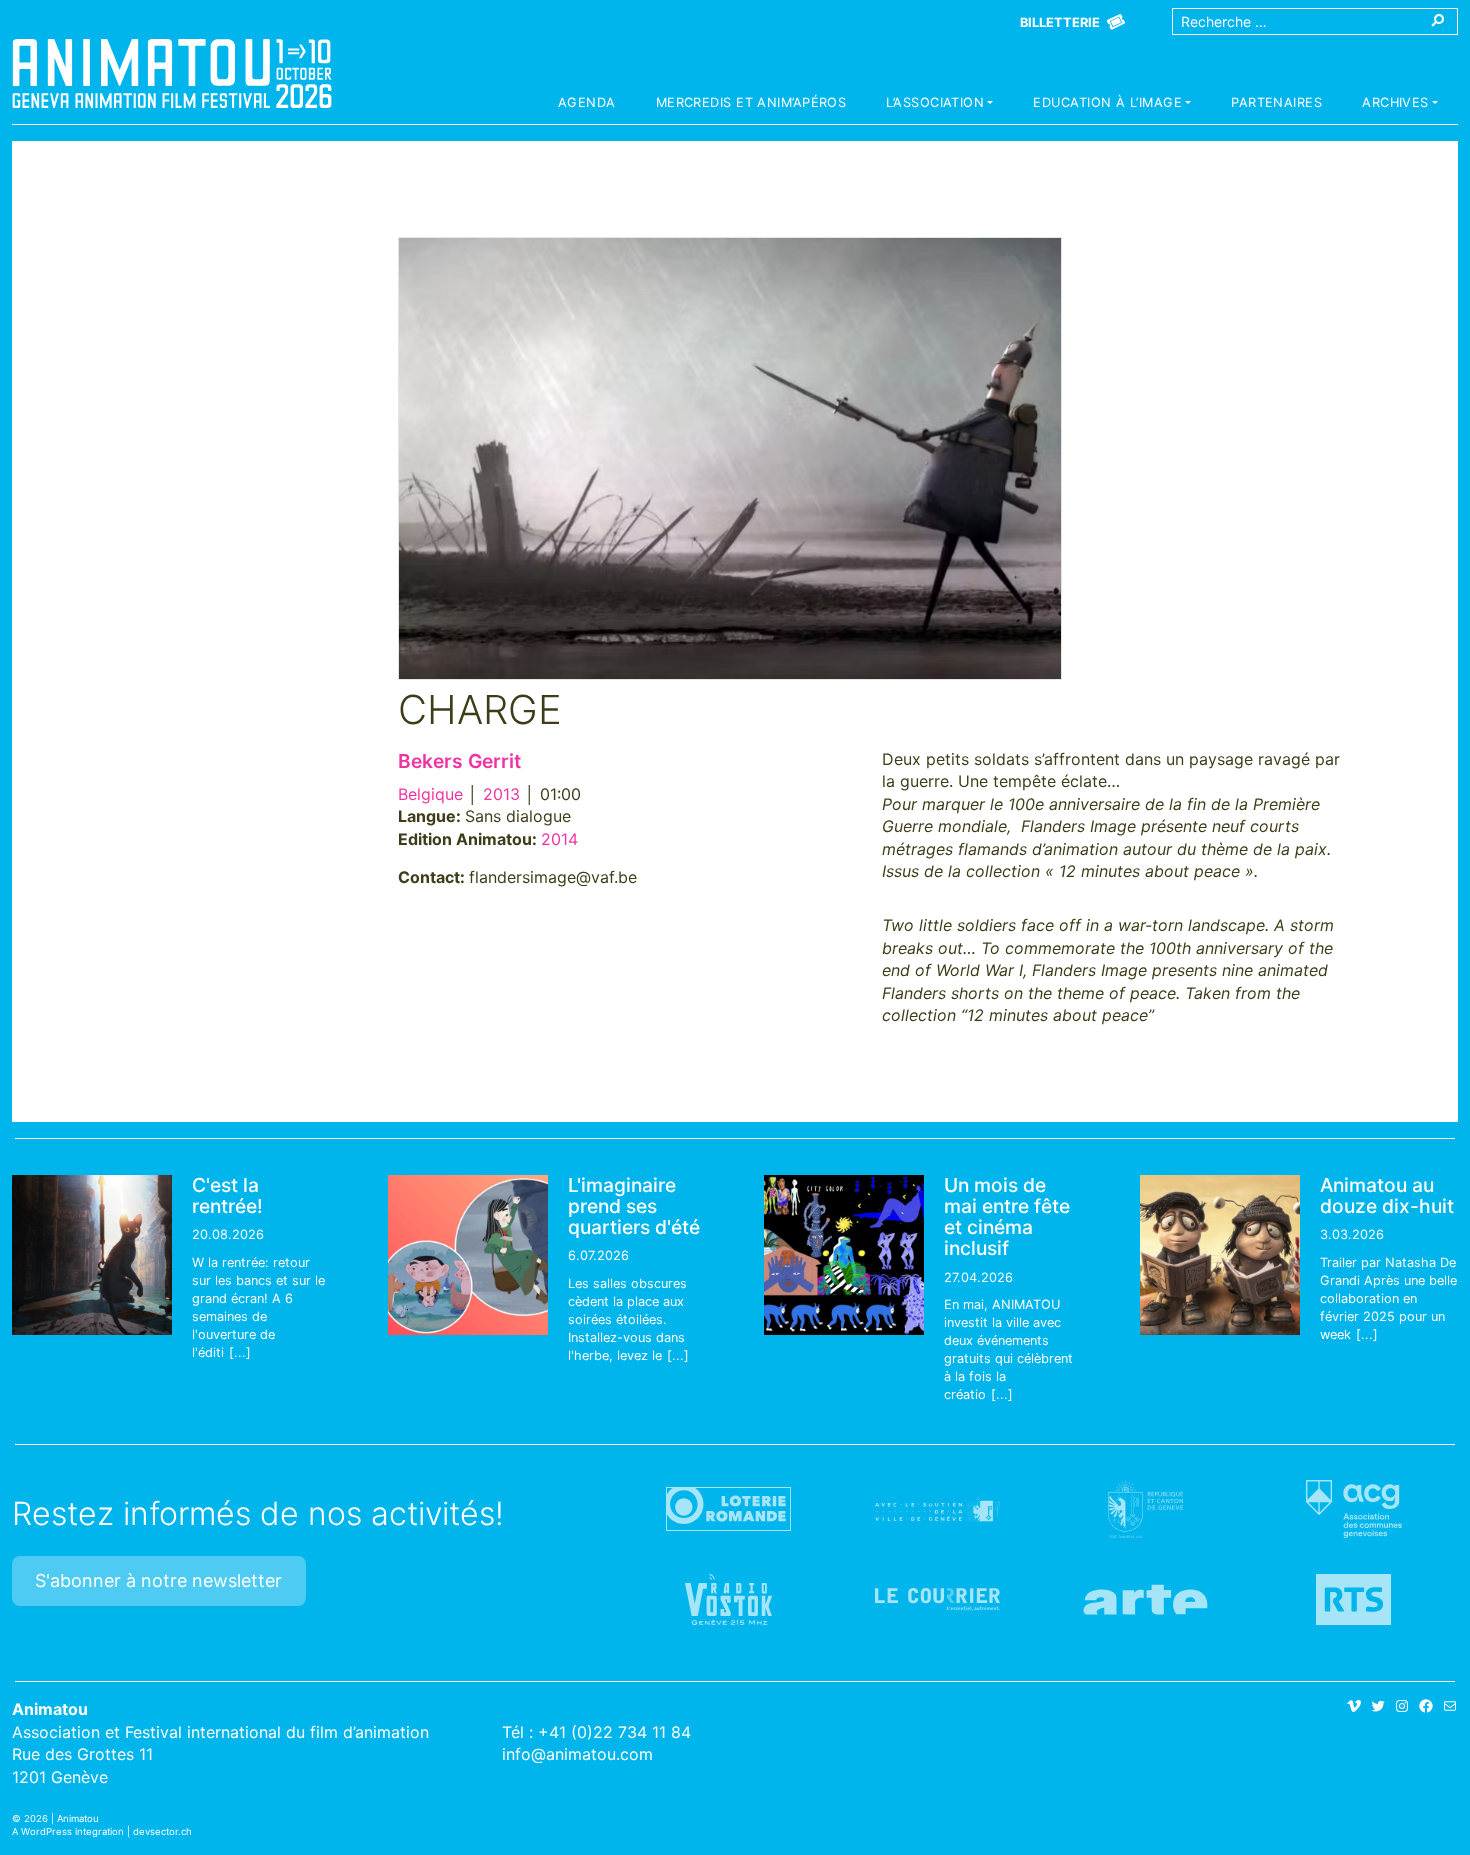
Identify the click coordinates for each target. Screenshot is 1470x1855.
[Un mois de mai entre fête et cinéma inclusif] (844, 1255)
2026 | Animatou (61, 1818)
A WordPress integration (68, 1831)
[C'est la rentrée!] (92, 1255)
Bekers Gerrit (459, 761)
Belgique (430, 794)
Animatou (172, 73)
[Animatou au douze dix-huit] (1220, 1255)
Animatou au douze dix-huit (1387, 1195)
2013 (501, 794)
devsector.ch (162, 1831)
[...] (240, 1352)
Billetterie (1060, 22)
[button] (939, 105)
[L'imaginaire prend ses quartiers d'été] (468, 1255)
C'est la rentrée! (227, 1195)
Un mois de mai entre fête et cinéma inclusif (1007, 1216)
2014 (559, 839)
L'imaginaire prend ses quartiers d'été (634, 1206)
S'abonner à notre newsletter (158, 1580)
